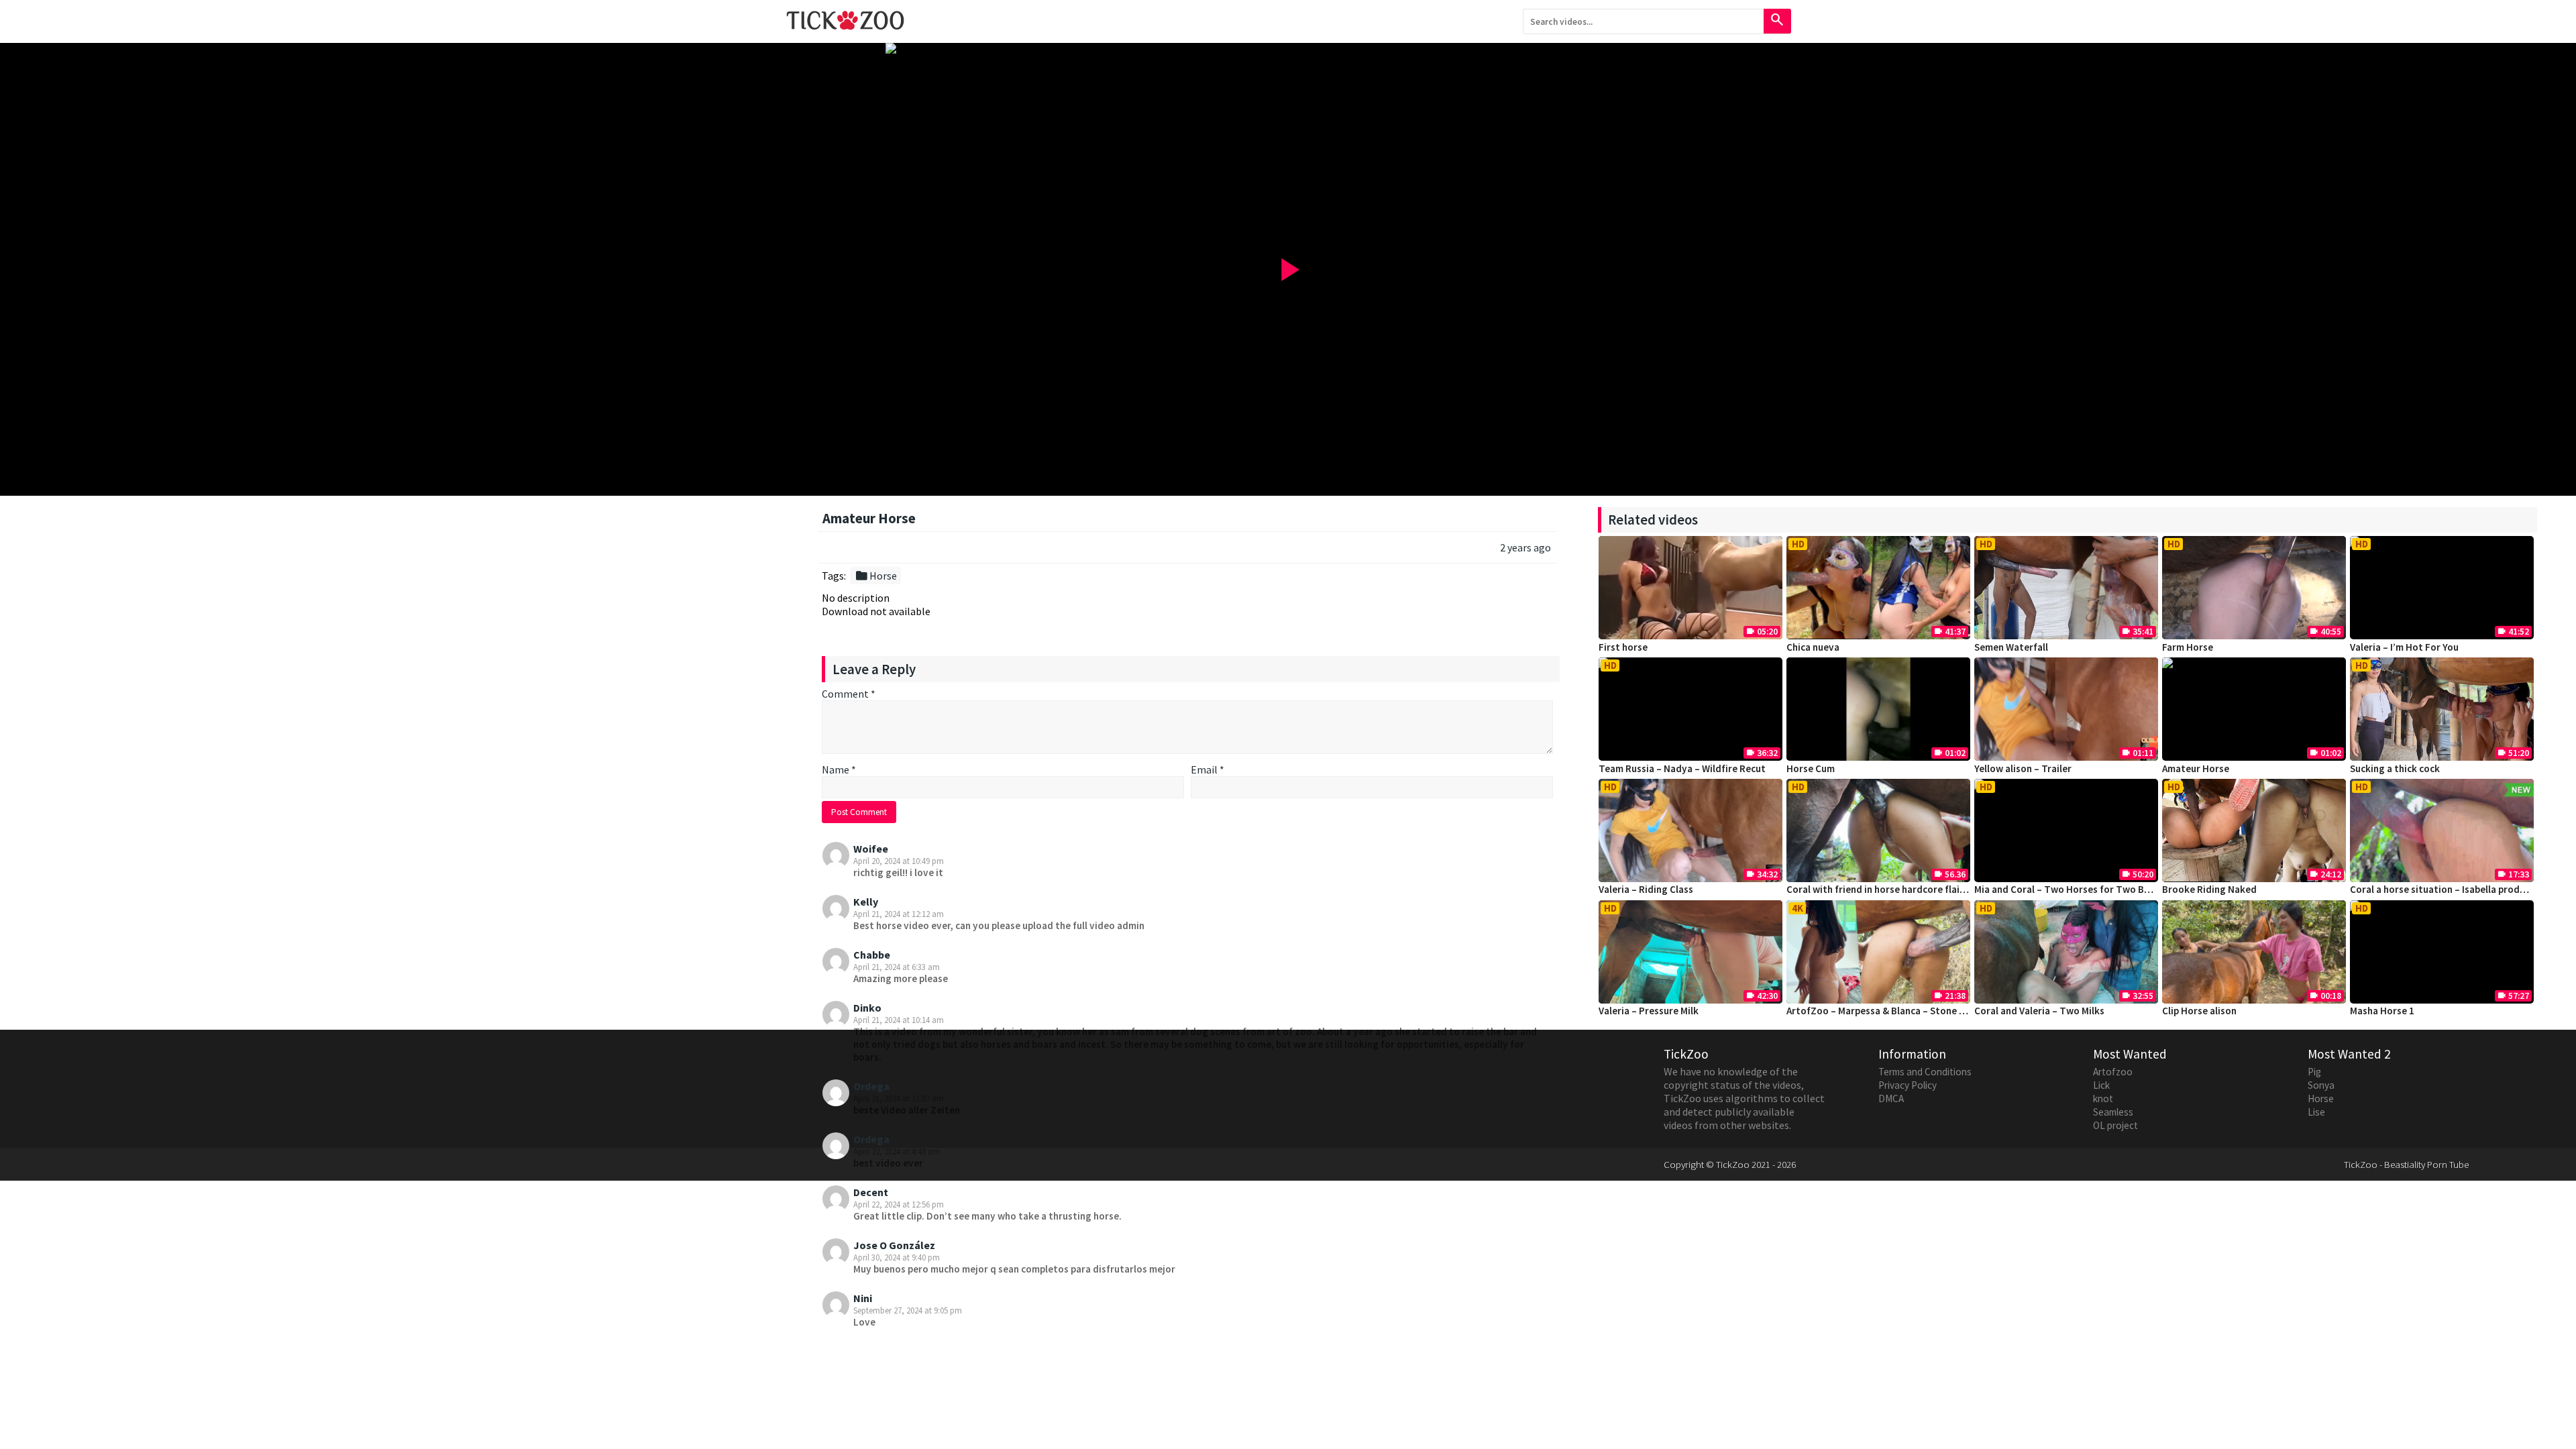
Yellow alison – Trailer (2023, 768)
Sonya (2321, 1085)
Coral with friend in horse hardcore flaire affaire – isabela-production (1941, 889)
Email (1207, 769)
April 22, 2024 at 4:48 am (897, 1151)
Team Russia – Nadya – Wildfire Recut (1682, 768)
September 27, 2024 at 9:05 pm (908, 1310)
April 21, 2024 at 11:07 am (899, 1098)
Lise (2316, 1112)
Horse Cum (1811, 768)
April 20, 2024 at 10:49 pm (899, 861)
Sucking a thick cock (2395, 768)
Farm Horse (2188, 647)
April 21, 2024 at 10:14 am (899, 1020)
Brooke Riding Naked (2209, 889)
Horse (876, 576)
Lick (2101, 1085)
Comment (849, 694)
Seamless (2113, 1112)
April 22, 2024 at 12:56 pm (899, 1204)
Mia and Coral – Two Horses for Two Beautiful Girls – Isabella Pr (2116, 889)
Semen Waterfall (2011, 647)
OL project (2115, 1125)
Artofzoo (2113, 1072)
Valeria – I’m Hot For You (2404, 647)
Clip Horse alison (2199, 1011)
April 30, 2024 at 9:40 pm (897, 1257)
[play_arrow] (1288, 48)
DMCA (1891, 1098)
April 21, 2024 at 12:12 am (899, 914)
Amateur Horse (2196, 768)
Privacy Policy (1908, 1085)
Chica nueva (1813, 647)
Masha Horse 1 (2382, 1011)
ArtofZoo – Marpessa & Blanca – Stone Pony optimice (1905, 1011)
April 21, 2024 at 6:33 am (897, 967)
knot (2103, 1098)
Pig (2314, 1072)
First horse (1623, 647)
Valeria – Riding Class (1646, 889)
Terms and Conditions (1925, 1072)
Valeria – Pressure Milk (1649, 1011)
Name (839, 769)
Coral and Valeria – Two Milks (2039, 1011)
